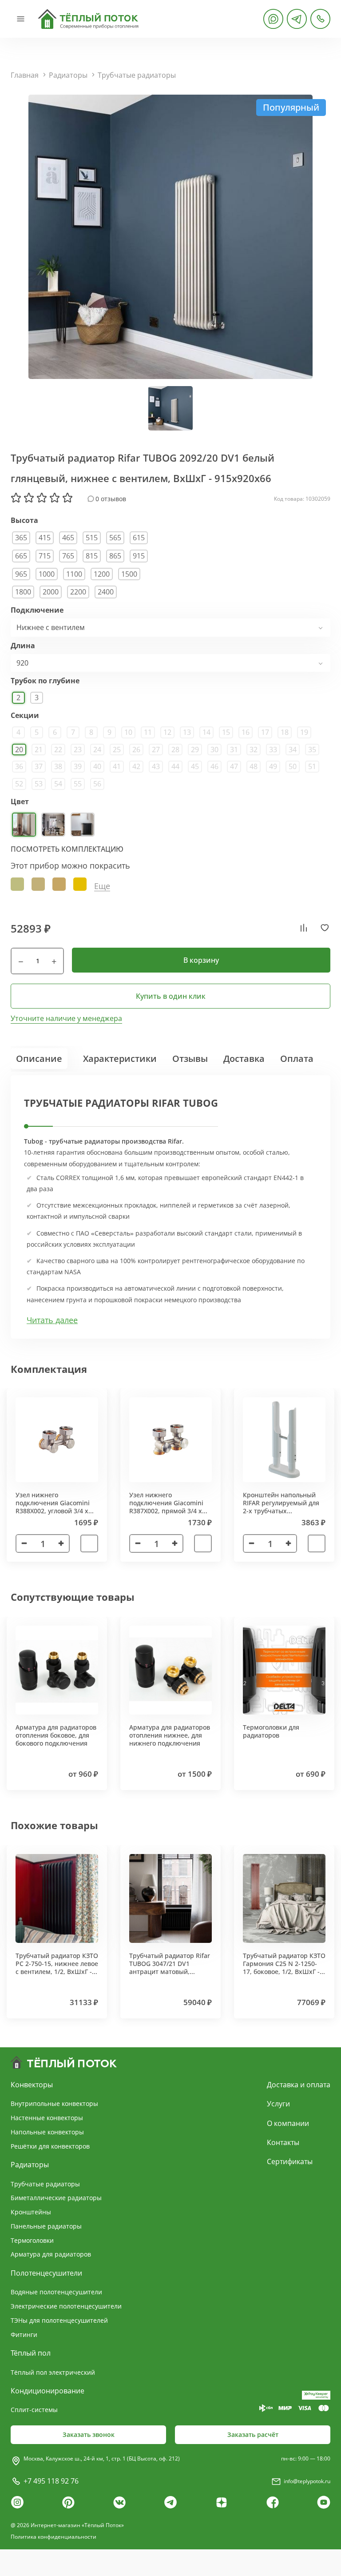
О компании (288, 2123)
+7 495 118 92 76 (51, 2481)
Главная (25, 75)
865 (115, 556)
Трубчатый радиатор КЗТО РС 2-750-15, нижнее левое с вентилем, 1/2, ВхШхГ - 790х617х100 (57, 1968)
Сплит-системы (34, 2410)
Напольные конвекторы (47, 2132)
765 (68, 556)
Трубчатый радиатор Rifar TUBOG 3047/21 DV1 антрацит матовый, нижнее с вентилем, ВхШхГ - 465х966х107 (170, 1972)
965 (21, 574)
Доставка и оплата (299, 2085)
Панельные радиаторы (46, 2226)
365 (21, 538)
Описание (39, 1059)
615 (139, 538)
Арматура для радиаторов (51, 2254)
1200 (102, 574)
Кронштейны (31, 2212)
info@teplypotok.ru (307, 2481)
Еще (102, 886)
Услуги (278, 2104)
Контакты (283, 2142)
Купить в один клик (171, 996)
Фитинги (24, 2335)
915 (139, 556)
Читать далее (52, 1320)
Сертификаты (290, 2161)
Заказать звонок (89, 2434)
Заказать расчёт (253, 2434)
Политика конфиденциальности (54, 2537)
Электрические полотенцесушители (66, 2306)
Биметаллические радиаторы (56, 2198)
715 (45, 556)
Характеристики (120, 1059)
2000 (51, 592)
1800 (23, 592)
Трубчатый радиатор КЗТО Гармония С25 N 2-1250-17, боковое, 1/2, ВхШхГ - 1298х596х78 (284, 1968)
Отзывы (190, 1059)
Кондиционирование (48, 2391)
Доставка (244, 1059)
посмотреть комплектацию (67, 849)
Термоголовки (32, 2240)
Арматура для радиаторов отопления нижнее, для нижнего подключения (170, 1735)
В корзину (201, 960)
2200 (78, 592)
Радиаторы (68, 75)
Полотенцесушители (46, 2273)
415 (45, 538)
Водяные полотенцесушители (56, 2292)
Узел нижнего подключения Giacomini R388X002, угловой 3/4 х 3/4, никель (53, 1507)
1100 (74, 574)
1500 (129, 574)
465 (68, 538)
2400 (106, 592)
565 (115, 538)
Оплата (297, 1059)
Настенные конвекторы (47, 2118)
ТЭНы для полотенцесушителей (59, 2320)
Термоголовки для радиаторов (271, 1731)
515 (92, 538)
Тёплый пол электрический (53, 2372)
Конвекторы (32, 2085)
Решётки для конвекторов (50, 2146)
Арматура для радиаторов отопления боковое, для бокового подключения (56, 1735)
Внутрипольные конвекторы (54, 2103)
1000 (47, 574)
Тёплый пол (31, 2353)
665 (21, 556)
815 (92, 556)
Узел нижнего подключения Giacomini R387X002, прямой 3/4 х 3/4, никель (166, 1507)
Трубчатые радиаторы (137, 75)
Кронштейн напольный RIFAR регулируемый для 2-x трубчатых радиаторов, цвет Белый (281, 1507)
